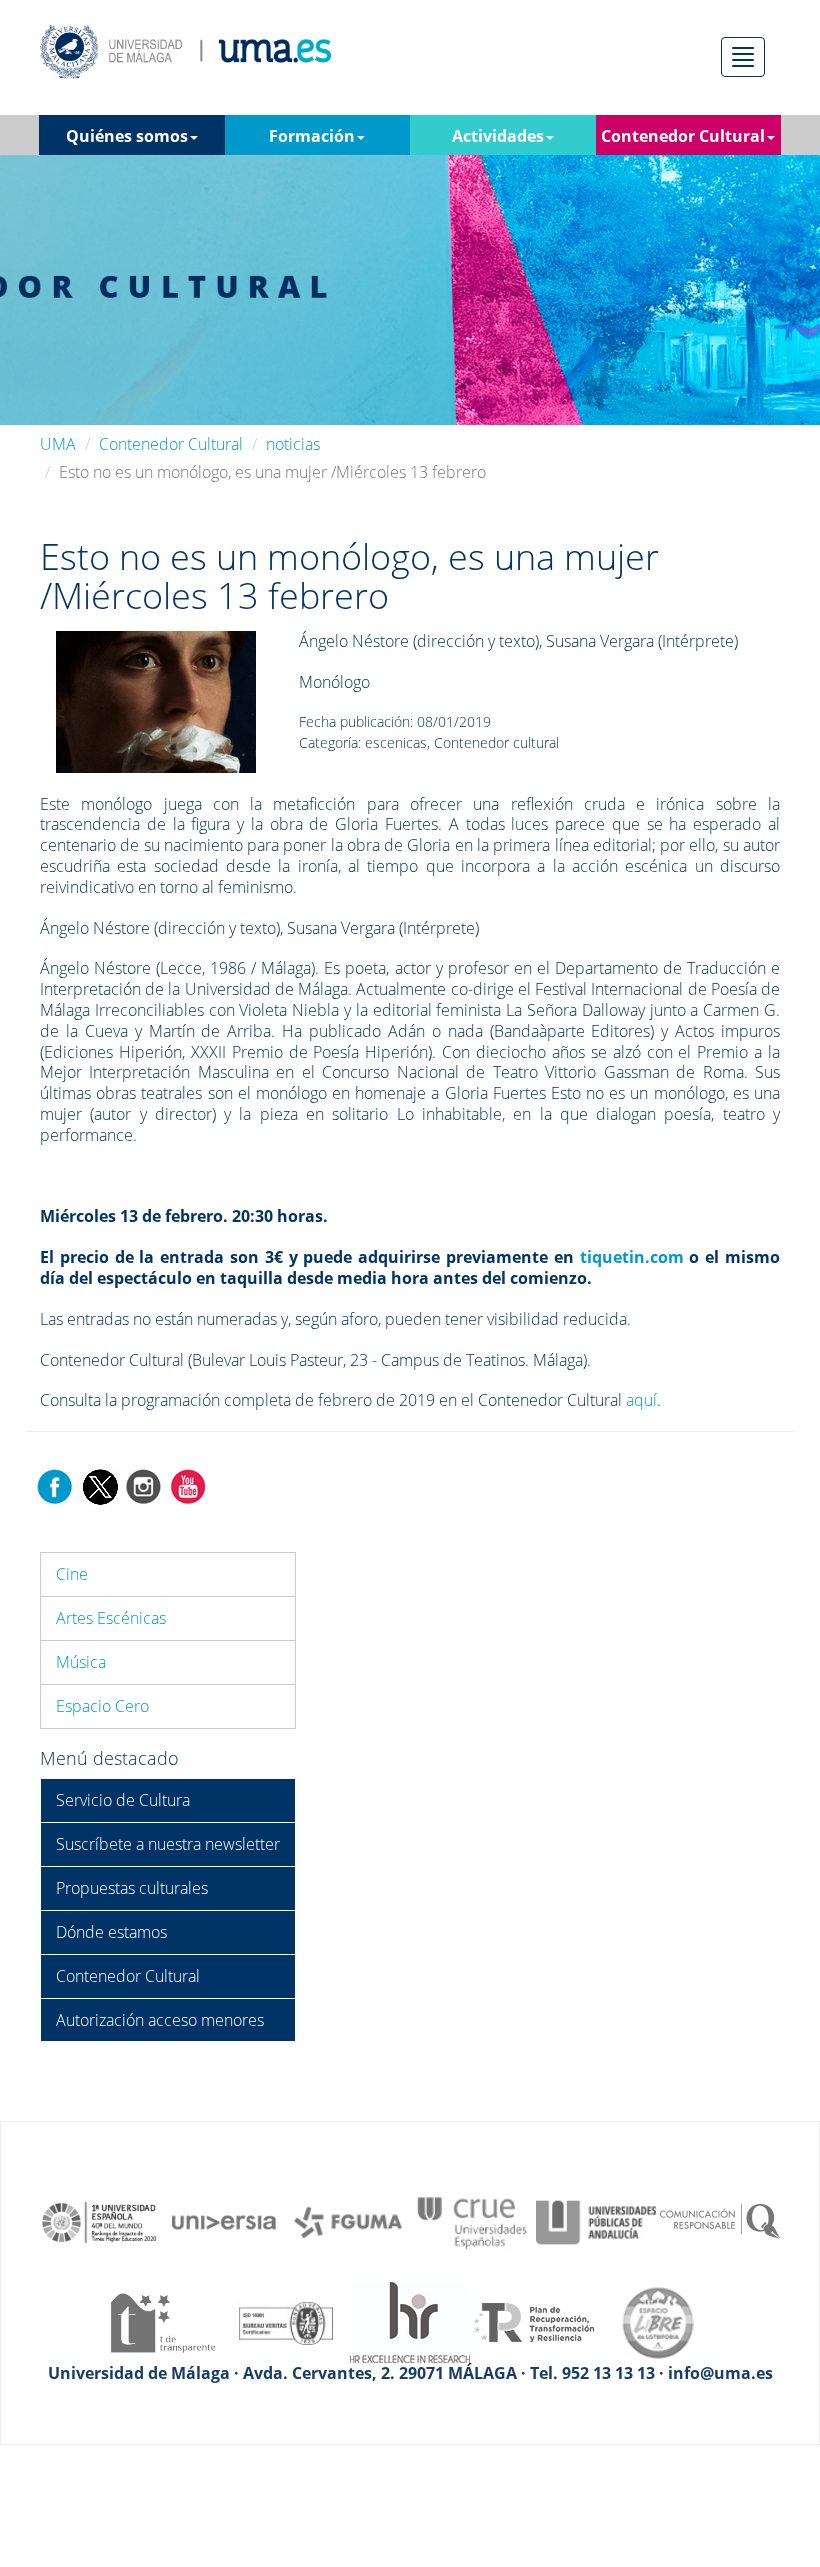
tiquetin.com (632, 1257)
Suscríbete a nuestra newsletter (168, 1844)
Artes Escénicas (111, 1618)
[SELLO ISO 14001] (286, 2321)
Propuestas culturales (132, 1888)
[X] (99, 1485)
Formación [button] (312, 136)
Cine (72, 1574)
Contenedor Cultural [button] (683, 136)
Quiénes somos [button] (127, 136)
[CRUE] (472, 2221)
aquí (641, 1400)
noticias (293, 444)
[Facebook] (55, 1485)
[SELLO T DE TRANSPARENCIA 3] (162, 2321)
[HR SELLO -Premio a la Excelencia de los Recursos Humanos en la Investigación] (410, 2321)
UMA (58, 444)
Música (81, 1662)
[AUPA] (596, 2221)
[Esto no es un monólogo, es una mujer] (156, 700)
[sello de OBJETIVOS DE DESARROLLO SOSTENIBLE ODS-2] (100, 2221)
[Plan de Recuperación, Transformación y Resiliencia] (534, 2321)
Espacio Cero (102, 1706)
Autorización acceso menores (160, 2020)
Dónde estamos (111, 1932)
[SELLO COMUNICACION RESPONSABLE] (720, 2221)
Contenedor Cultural (171, 444)
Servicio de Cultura (123, 1800)
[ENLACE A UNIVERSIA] (224, 2221)
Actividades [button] (498, 136)
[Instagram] (144, 1485)
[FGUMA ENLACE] (348, 2221)
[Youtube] (188, 1485)
